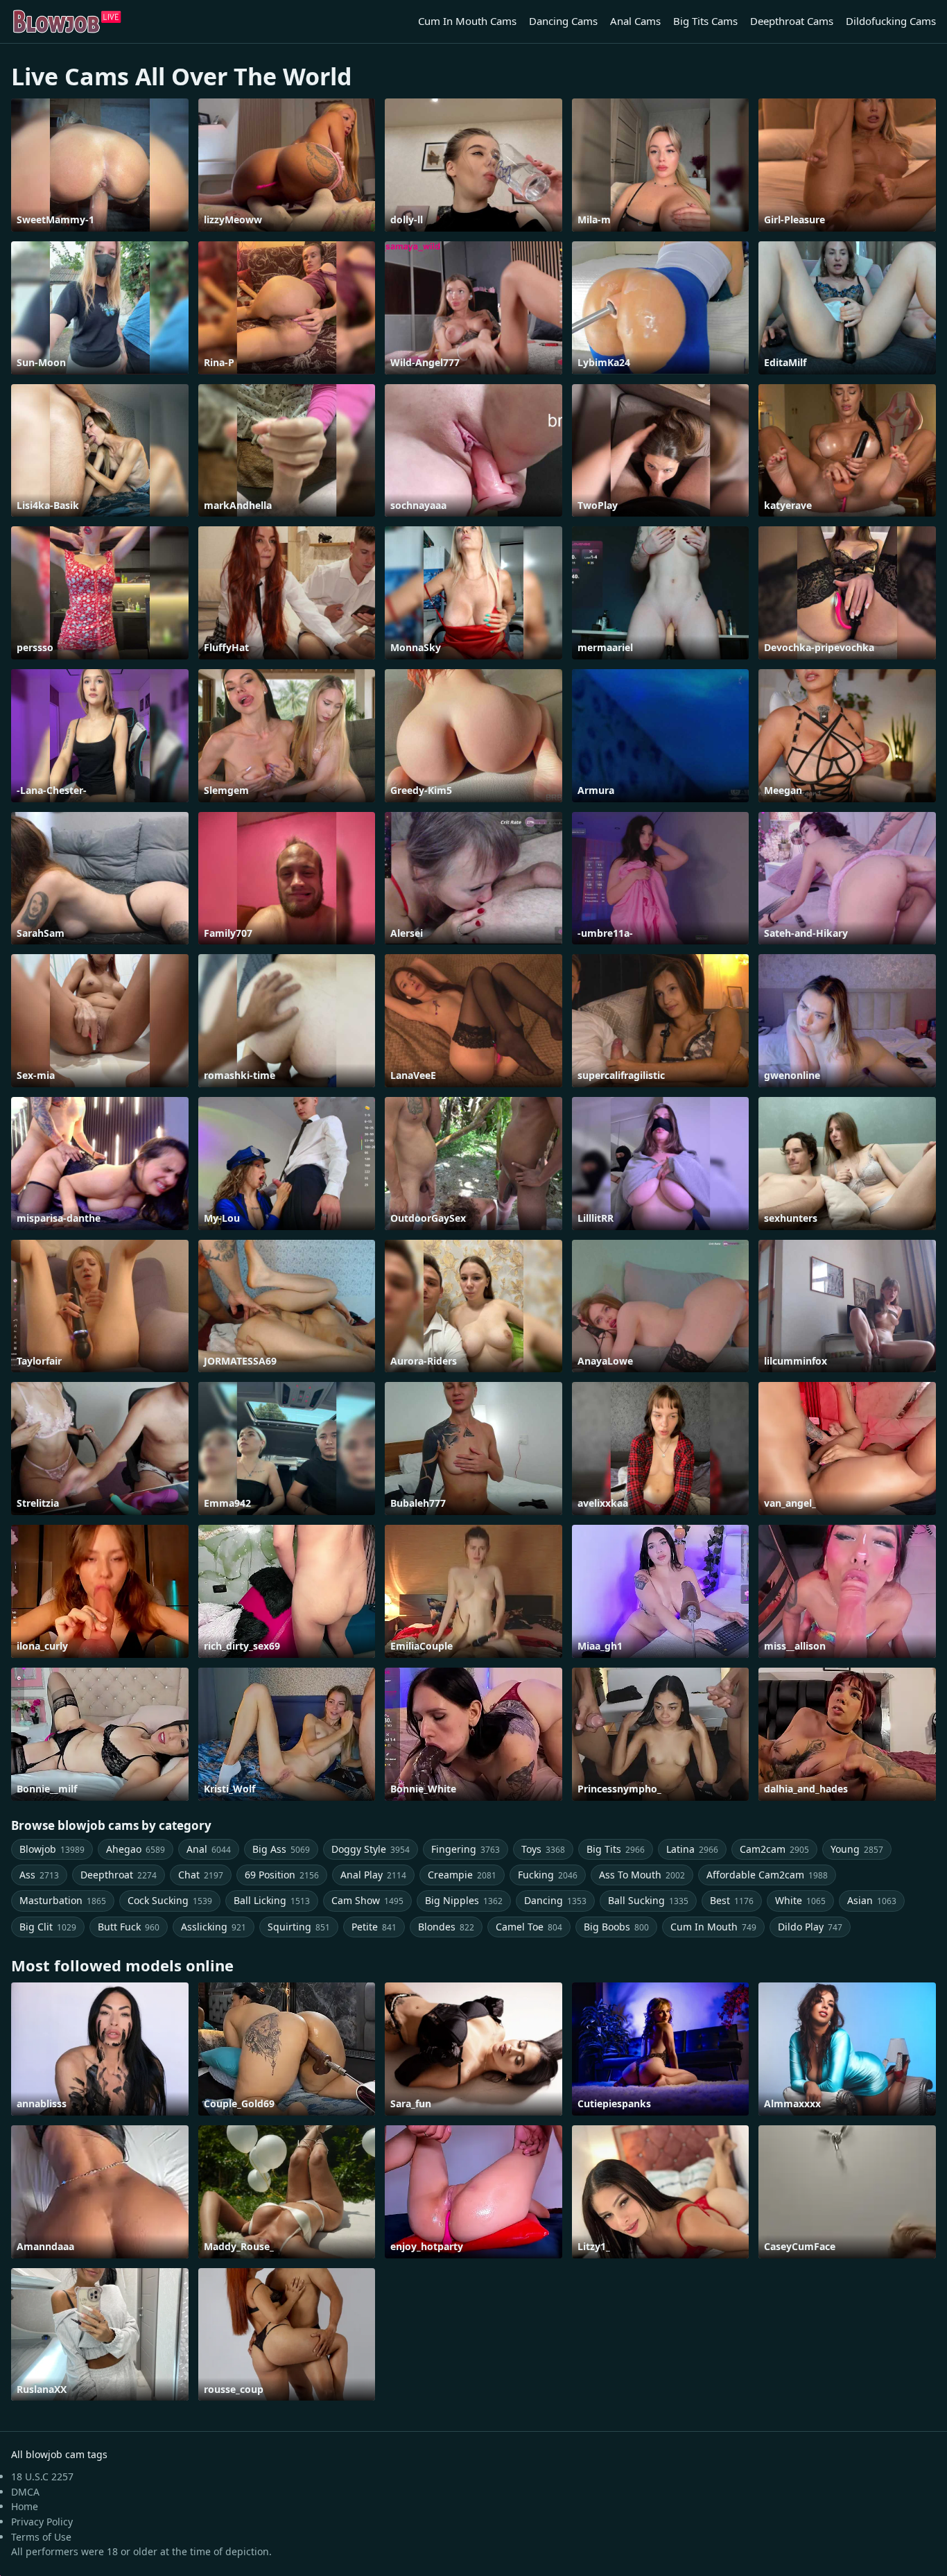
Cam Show (367, 1900)
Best (732, 1900)
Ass (39, 1875)
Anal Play (373, 1875)
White (800, 1900)
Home (25, 2506)
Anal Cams (635, 21)
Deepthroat (119, 1875)
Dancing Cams (563, 21)
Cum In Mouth (713, 1927)
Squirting (299, 1927)
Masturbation (63, 1900)
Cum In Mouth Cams (467, 21)
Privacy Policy (42, 2522)
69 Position (282, 1875)
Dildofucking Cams (891, 21)
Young (857, 1849)
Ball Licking (272, 1900)
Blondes (446, 1927)
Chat (201, 1875)
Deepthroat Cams (792, 21)
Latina (692, 1849)
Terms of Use (41, 2537)
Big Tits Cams (705, 21)
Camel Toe (529, 1927)
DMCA (25, 2492)
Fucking (548, 1875)
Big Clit (48, 1927)
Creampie (462, 1875)
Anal (209, 1849)
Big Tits (616, 1849)
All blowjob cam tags (59, 2454)
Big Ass (281, 1849)
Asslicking (214, 1927)
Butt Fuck (129, 1927)
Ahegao (136, 1849)
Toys (543, 1849)
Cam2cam (774, 1849)
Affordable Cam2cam (767, 1875)
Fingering (466, 1849)
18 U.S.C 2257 (42, 2476)
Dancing (555, 1900)
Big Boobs (616, 1927)
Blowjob (52, 1849)
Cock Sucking (170, 1900)
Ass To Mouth (642, 1875)
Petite (374, 1927)
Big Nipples (464, 1900)
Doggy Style (371, 1849)
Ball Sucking (648, 1900)
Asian (872, 1900)
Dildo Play (810, 1927)
